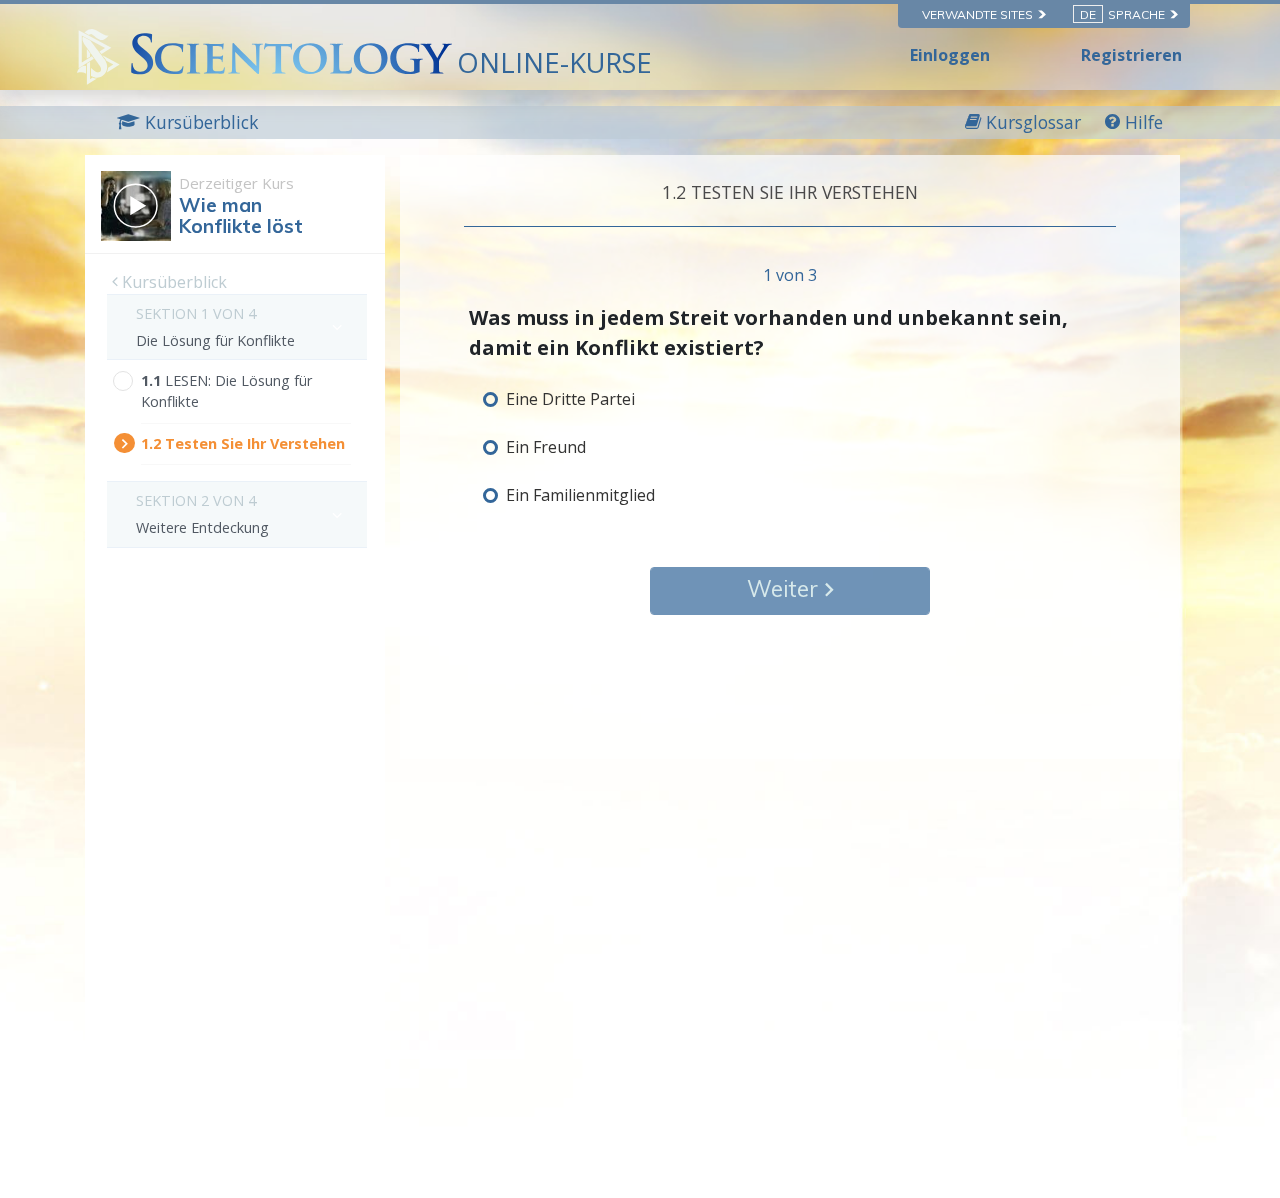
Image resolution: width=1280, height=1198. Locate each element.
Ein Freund (546, 447)
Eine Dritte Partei (570, 399)
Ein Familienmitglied (580, 495)
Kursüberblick (172, 282)
